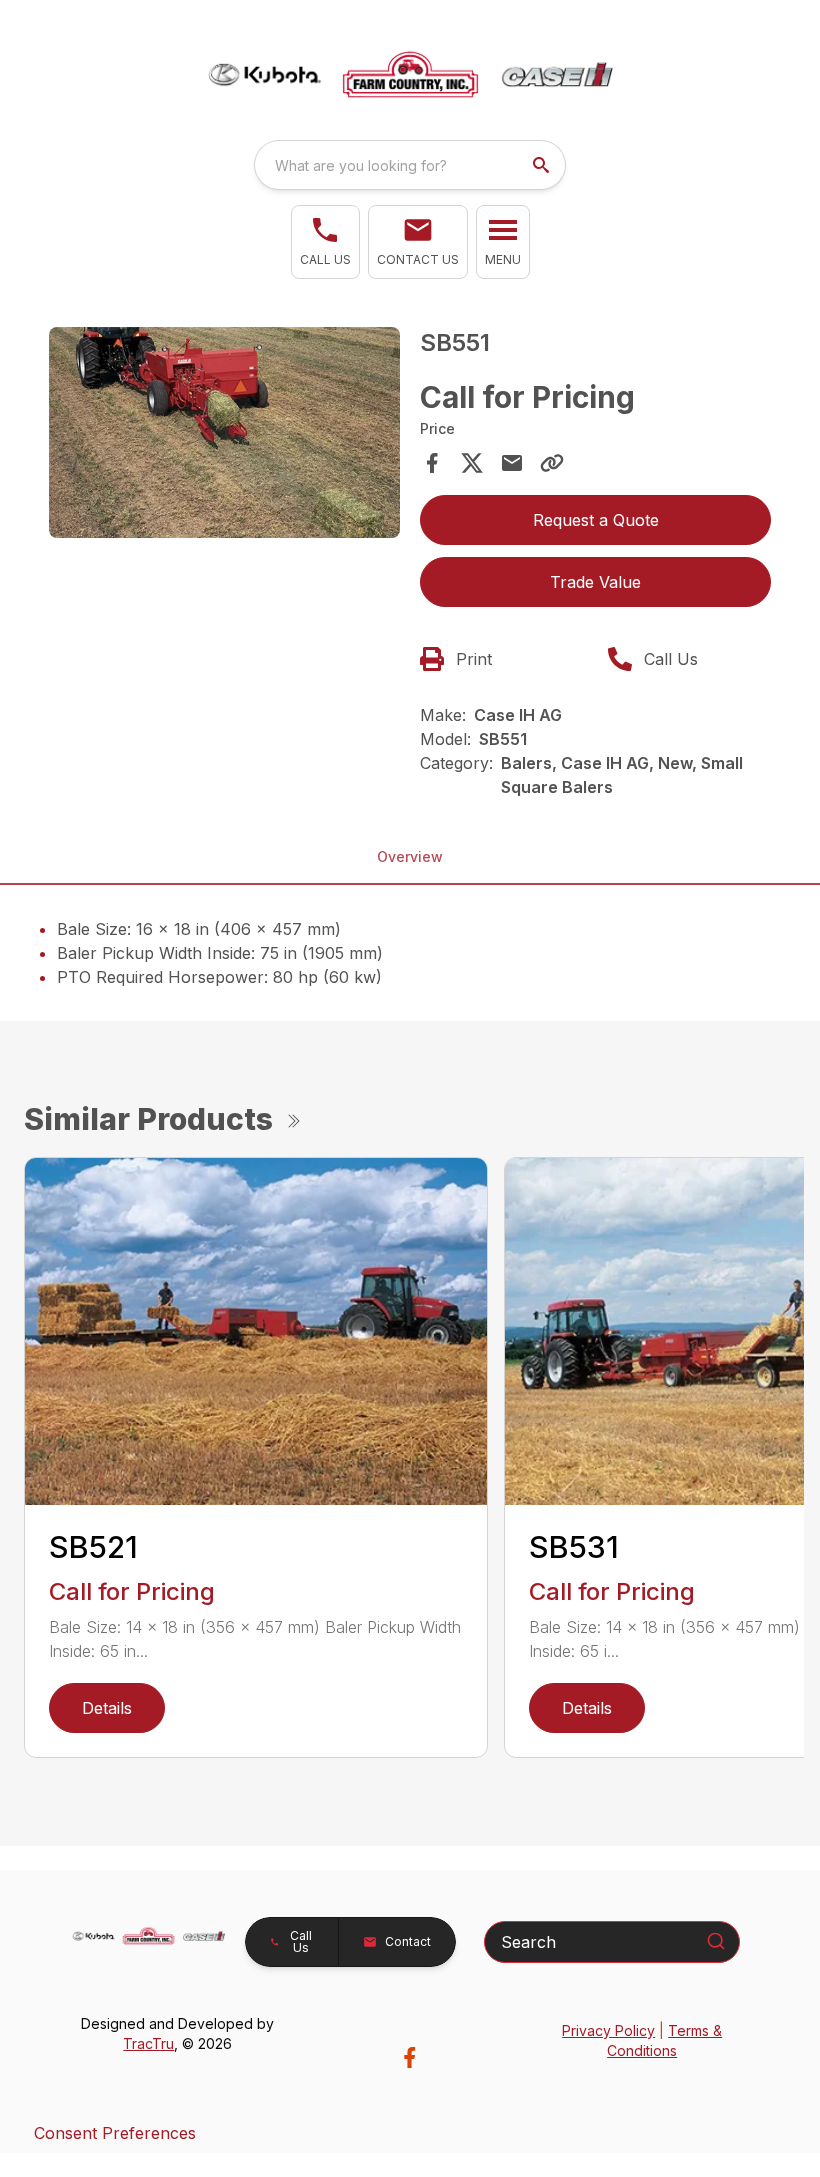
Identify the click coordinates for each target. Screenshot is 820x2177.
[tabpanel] (224, 435)
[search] (543, 165)
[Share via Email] (512, 463)
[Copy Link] (552, 463)
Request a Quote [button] (596, 520)
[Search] (716, 1941)
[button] (325, 242)
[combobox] (410, 165)
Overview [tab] (410, 856)
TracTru (148, 2043)
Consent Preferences (115, 2133)
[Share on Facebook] (432, 463)
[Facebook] (409, 2057)
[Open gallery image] (224, 432)
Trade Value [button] (595, 582)
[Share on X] (472, 463)
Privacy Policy (608, 2030)
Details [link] (107, 1708)
